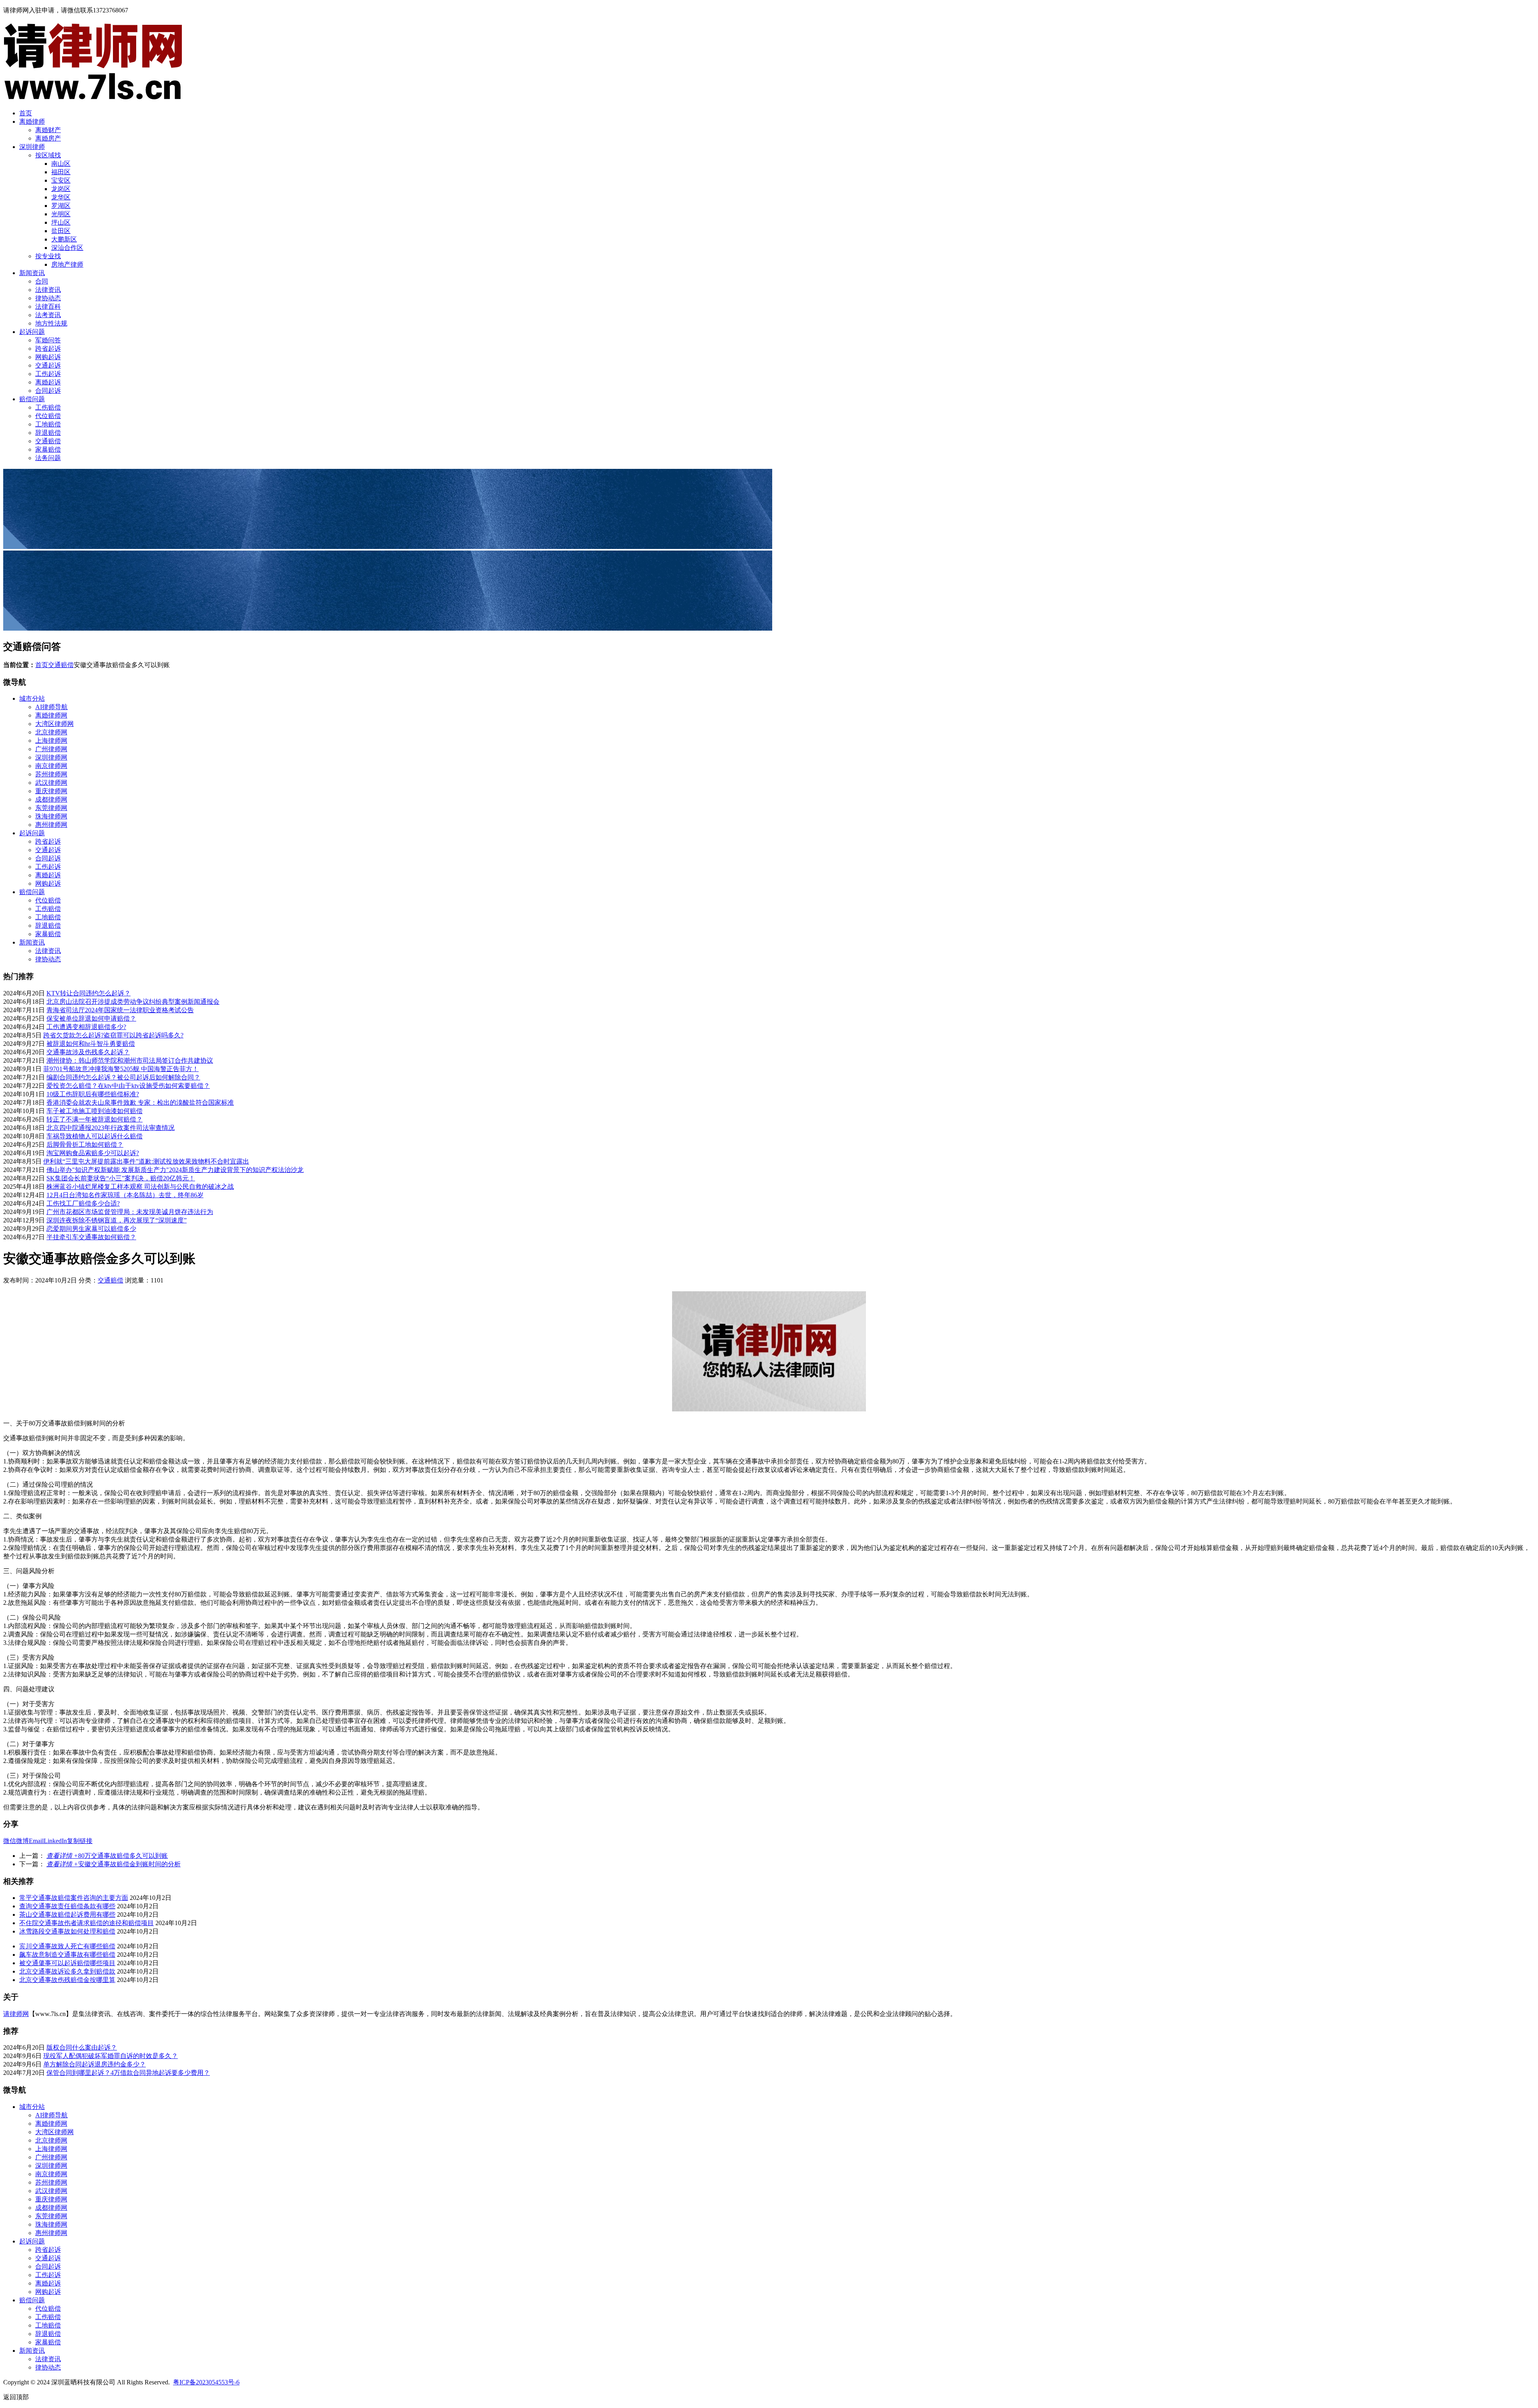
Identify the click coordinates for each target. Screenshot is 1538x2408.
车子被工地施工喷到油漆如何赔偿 (95, 1111)
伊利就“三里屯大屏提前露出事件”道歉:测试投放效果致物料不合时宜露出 (146, 1161)
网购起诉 (48, 357)
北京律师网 (51, 732)
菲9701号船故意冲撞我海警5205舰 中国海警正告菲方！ (121, 1069)
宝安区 (61, 180)
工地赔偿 (48, 424)
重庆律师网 (51, 791)
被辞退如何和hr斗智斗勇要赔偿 (91, 1044)
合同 (42, 281)
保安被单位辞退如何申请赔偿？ (91, 1018)
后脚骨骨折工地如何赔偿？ (85, 1145)
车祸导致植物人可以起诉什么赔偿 (95, 1136)
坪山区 (61, 222)
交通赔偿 (48, 441)
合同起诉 (48, 391)
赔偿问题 (32, 399)
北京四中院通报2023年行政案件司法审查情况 (111, 1128)
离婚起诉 (48, 382)
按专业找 (48, 256)
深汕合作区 (67, 248)
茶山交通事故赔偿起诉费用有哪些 (67, 1915)
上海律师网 (51, 741)
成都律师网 (51, 799)
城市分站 (32, 698)
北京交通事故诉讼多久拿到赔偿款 (67, 1971)
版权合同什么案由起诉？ (82, 2047)
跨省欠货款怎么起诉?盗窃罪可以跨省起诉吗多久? (113, 1035)
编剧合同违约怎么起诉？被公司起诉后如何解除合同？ (123, 1077)
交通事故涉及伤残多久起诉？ (88, 1052)
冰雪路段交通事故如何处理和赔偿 (67, 1931)
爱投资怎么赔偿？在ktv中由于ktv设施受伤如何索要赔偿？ (128, 1086)
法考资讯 (48, 315)
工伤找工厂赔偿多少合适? (83, 1203)
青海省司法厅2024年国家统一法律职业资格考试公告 (120, 1010)
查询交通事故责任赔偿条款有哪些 (67, 1906)
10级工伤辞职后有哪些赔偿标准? (93, 1094)
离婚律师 (32, 122)
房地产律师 (67, 264)
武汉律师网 (51, 783)
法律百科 (48, 307)
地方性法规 (51, 323)
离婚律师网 (51, 715)
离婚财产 (48, 130)
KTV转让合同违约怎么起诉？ (89, 993)
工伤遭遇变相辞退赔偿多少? (86, 1027)
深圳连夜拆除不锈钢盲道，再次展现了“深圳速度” (117, 1220)
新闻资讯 (32, 273)
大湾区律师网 (54, 724)
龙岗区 (61, 189)
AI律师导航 (51, 707)
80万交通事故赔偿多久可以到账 (107, 1856)
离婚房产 (48, 138)
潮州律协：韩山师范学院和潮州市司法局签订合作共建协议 (130, 1060)
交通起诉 (48, 365)
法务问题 (48, 458)
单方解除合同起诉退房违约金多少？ (95, 2064)
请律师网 (16, 2014)
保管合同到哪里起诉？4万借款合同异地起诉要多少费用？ (128, 2073)
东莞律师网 (51, 808)
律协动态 (48, 298)
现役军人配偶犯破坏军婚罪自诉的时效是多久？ (111, 2056)
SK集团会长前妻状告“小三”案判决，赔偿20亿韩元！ (121, 1178)
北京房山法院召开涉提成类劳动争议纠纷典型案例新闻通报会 (133, 1002)
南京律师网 (51, 766)
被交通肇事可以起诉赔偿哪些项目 (67, 1963)
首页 (26, 113)
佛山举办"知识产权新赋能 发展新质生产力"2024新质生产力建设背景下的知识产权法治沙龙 (175, 1170)
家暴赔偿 (48, 449)
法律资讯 (48, 290)
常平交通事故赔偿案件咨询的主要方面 (74, 1898)
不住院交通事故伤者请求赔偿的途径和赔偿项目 (87, 1923)
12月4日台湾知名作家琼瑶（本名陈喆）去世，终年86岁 (125, 1195)
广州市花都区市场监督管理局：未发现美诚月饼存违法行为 (130, 1212)
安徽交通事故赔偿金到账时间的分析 (114, 1864)
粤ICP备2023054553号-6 (206, 2382)
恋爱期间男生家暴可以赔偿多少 (91, 1229)
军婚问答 (48, 340)
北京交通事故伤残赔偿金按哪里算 (67, 1980)
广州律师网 (51, 749)
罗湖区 (61, 206)
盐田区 (61, 231)
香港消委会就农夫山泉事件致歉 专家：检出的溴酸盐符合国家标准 (140, 1102)
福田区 (61, 172)
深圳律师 (32, 147)
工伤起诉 (48, 374)
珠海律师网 (51, 816)
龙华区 (61, 197)
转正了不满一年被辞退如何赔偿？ (95, 1119)
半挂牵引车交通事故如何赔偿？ (91, 1237)
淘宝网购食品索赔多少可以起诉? (93, 1153)
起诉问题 (32, 332)
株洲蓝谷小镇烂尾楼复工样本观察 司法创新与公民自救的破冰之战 (140, 1187)
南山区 (61, 164)
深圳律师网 (51, 757)
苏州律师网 (51, 774)
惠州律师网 (51, 825)
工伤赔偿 (48, 407)
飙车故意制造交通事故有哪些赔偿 (67, 1955)
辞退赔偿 (48, 433)
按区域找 (48, 155)
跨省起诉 (48, 349)
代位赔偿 (48, 416)
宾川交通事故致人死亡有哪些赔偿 (67, 1946)
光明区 (61, 214)
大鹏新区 (64, 239)
